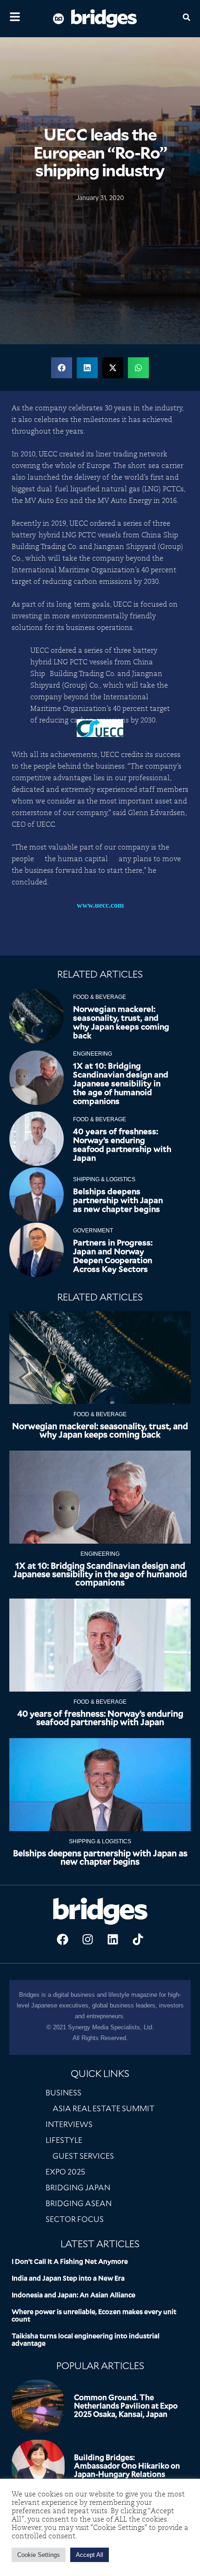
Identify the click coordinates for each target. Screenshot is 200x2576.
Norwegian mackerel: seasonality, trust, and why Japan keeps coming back (121, 1022)
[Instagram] (87, 1940)
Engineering (93, 1054)
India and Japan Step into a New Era (68, 2278)
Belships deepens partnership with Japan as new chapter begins (118, 1200)
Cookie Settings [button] (39, 2555)
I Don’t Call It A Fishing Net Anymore (70, 2262)
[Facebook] (62, 1940)
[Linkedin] (113, 1940)
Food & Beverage (100, 997)
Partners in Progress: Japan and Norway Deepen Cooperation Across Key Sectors (113, 1256)
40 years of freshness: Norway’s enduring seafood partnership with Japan (122, 1145)
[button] (62, 368)
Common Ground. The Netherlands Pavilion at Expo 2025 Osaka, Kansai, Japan (126, 2406)
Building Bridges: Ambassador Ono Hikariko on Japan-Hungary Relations (127, 2466)
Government (93, 1231)
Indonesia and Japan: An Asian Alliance (73, 2295)
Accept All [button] (90, 2555)
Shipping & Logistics (104, 1179)
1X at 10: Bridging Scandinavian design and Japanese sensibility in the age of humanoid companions (121, 1084)
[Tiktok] (138, 1940)
